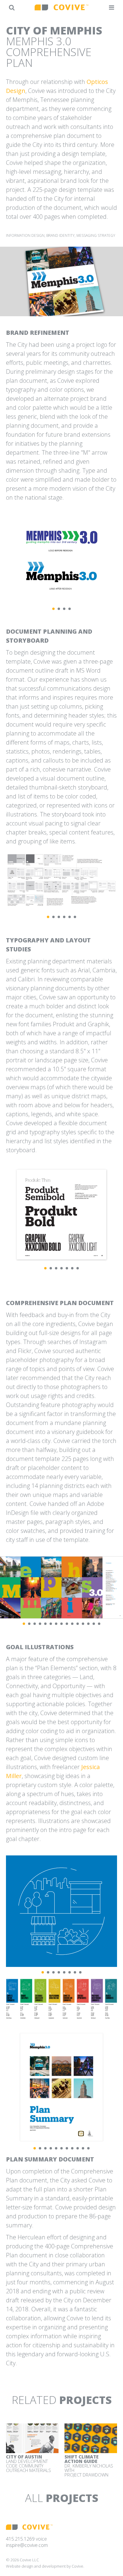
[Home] (61, 7)
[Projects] (12, 7)
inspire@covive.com (27, 2545)
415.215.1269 (20, 2539)
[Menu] (112, 7)
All (62, 2498)
